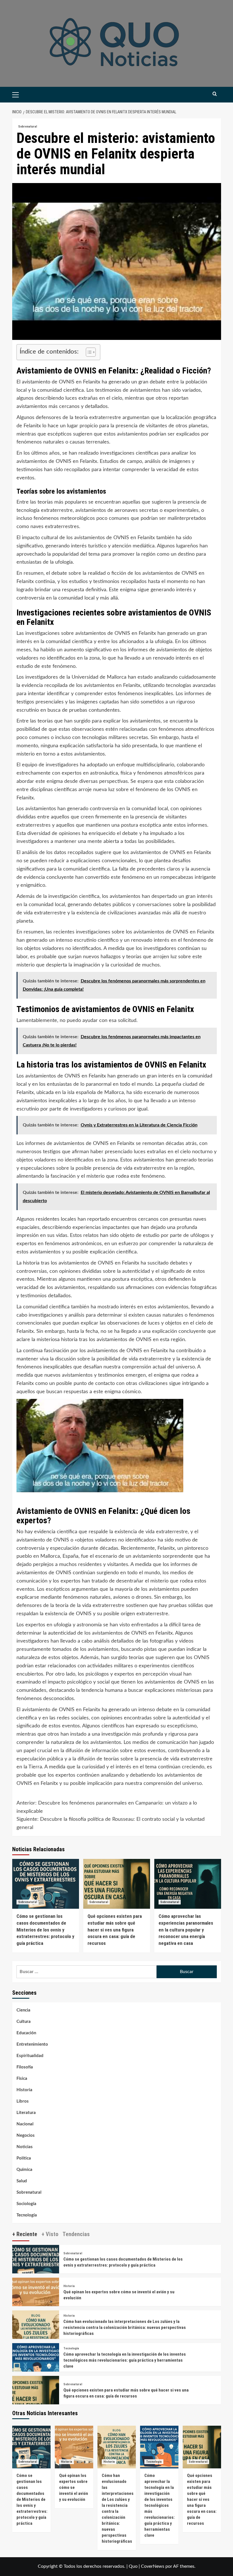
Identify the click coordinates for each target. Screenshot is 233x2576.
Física (22, 2079)
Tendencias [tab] (76, 2234)
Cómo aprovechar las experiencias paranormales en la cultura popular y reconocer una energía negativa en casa (186, 1930)
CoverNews (153, 2566)
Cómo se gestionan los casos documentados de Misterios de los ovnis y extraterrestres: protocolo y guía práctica (45, 1930)
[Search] (215, 94)
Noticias (25, 2147)
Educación (26, 2033)
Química (24, 2170)
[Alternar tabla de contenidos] (88, 352)
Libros (23, 2101)
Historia (24, 2090)
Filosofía (25, 2067)
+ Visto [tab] (50, 2234)
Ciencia (23, 2010)
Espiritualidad (30, 2056)
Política (24, 2158)
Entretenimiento (32, 2044)
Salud (22, 2181)
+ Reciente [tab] (25, 2234)
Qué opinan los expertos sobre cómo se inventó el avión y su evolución (74, 2487)
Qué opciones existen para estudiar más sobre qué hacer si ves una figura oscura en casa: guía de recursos (115, 1930)
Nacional (25, 2124)
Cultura (24, 2022)
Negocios (26, 2135)
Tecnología (27, 2215)
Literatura (26, 2113)
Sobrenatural (28, 127)
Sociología (26, 2204)
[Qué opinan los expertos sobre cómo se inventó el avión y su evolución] (36, 2301)
